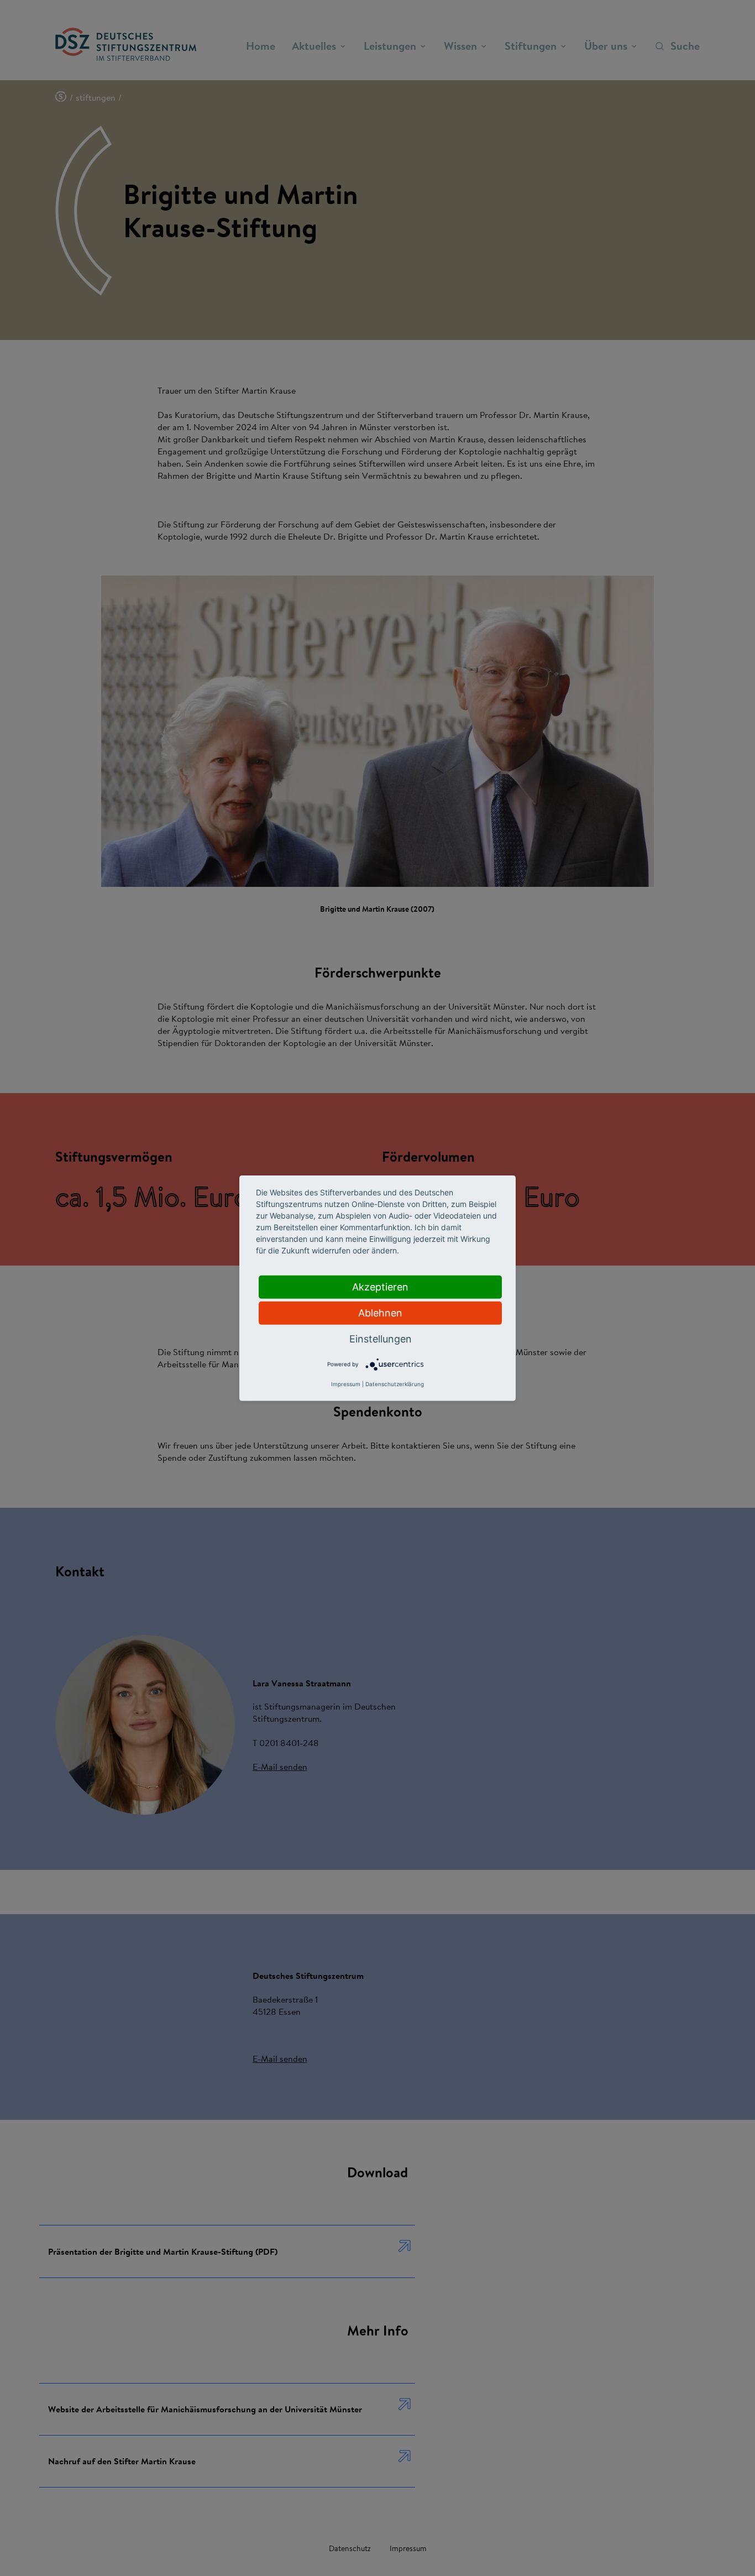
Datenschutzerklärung (395, 1384)
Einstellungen (381, 1338)
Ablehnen (380, 1312)
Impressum (346, 1384)
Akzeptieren (380, 1286)
